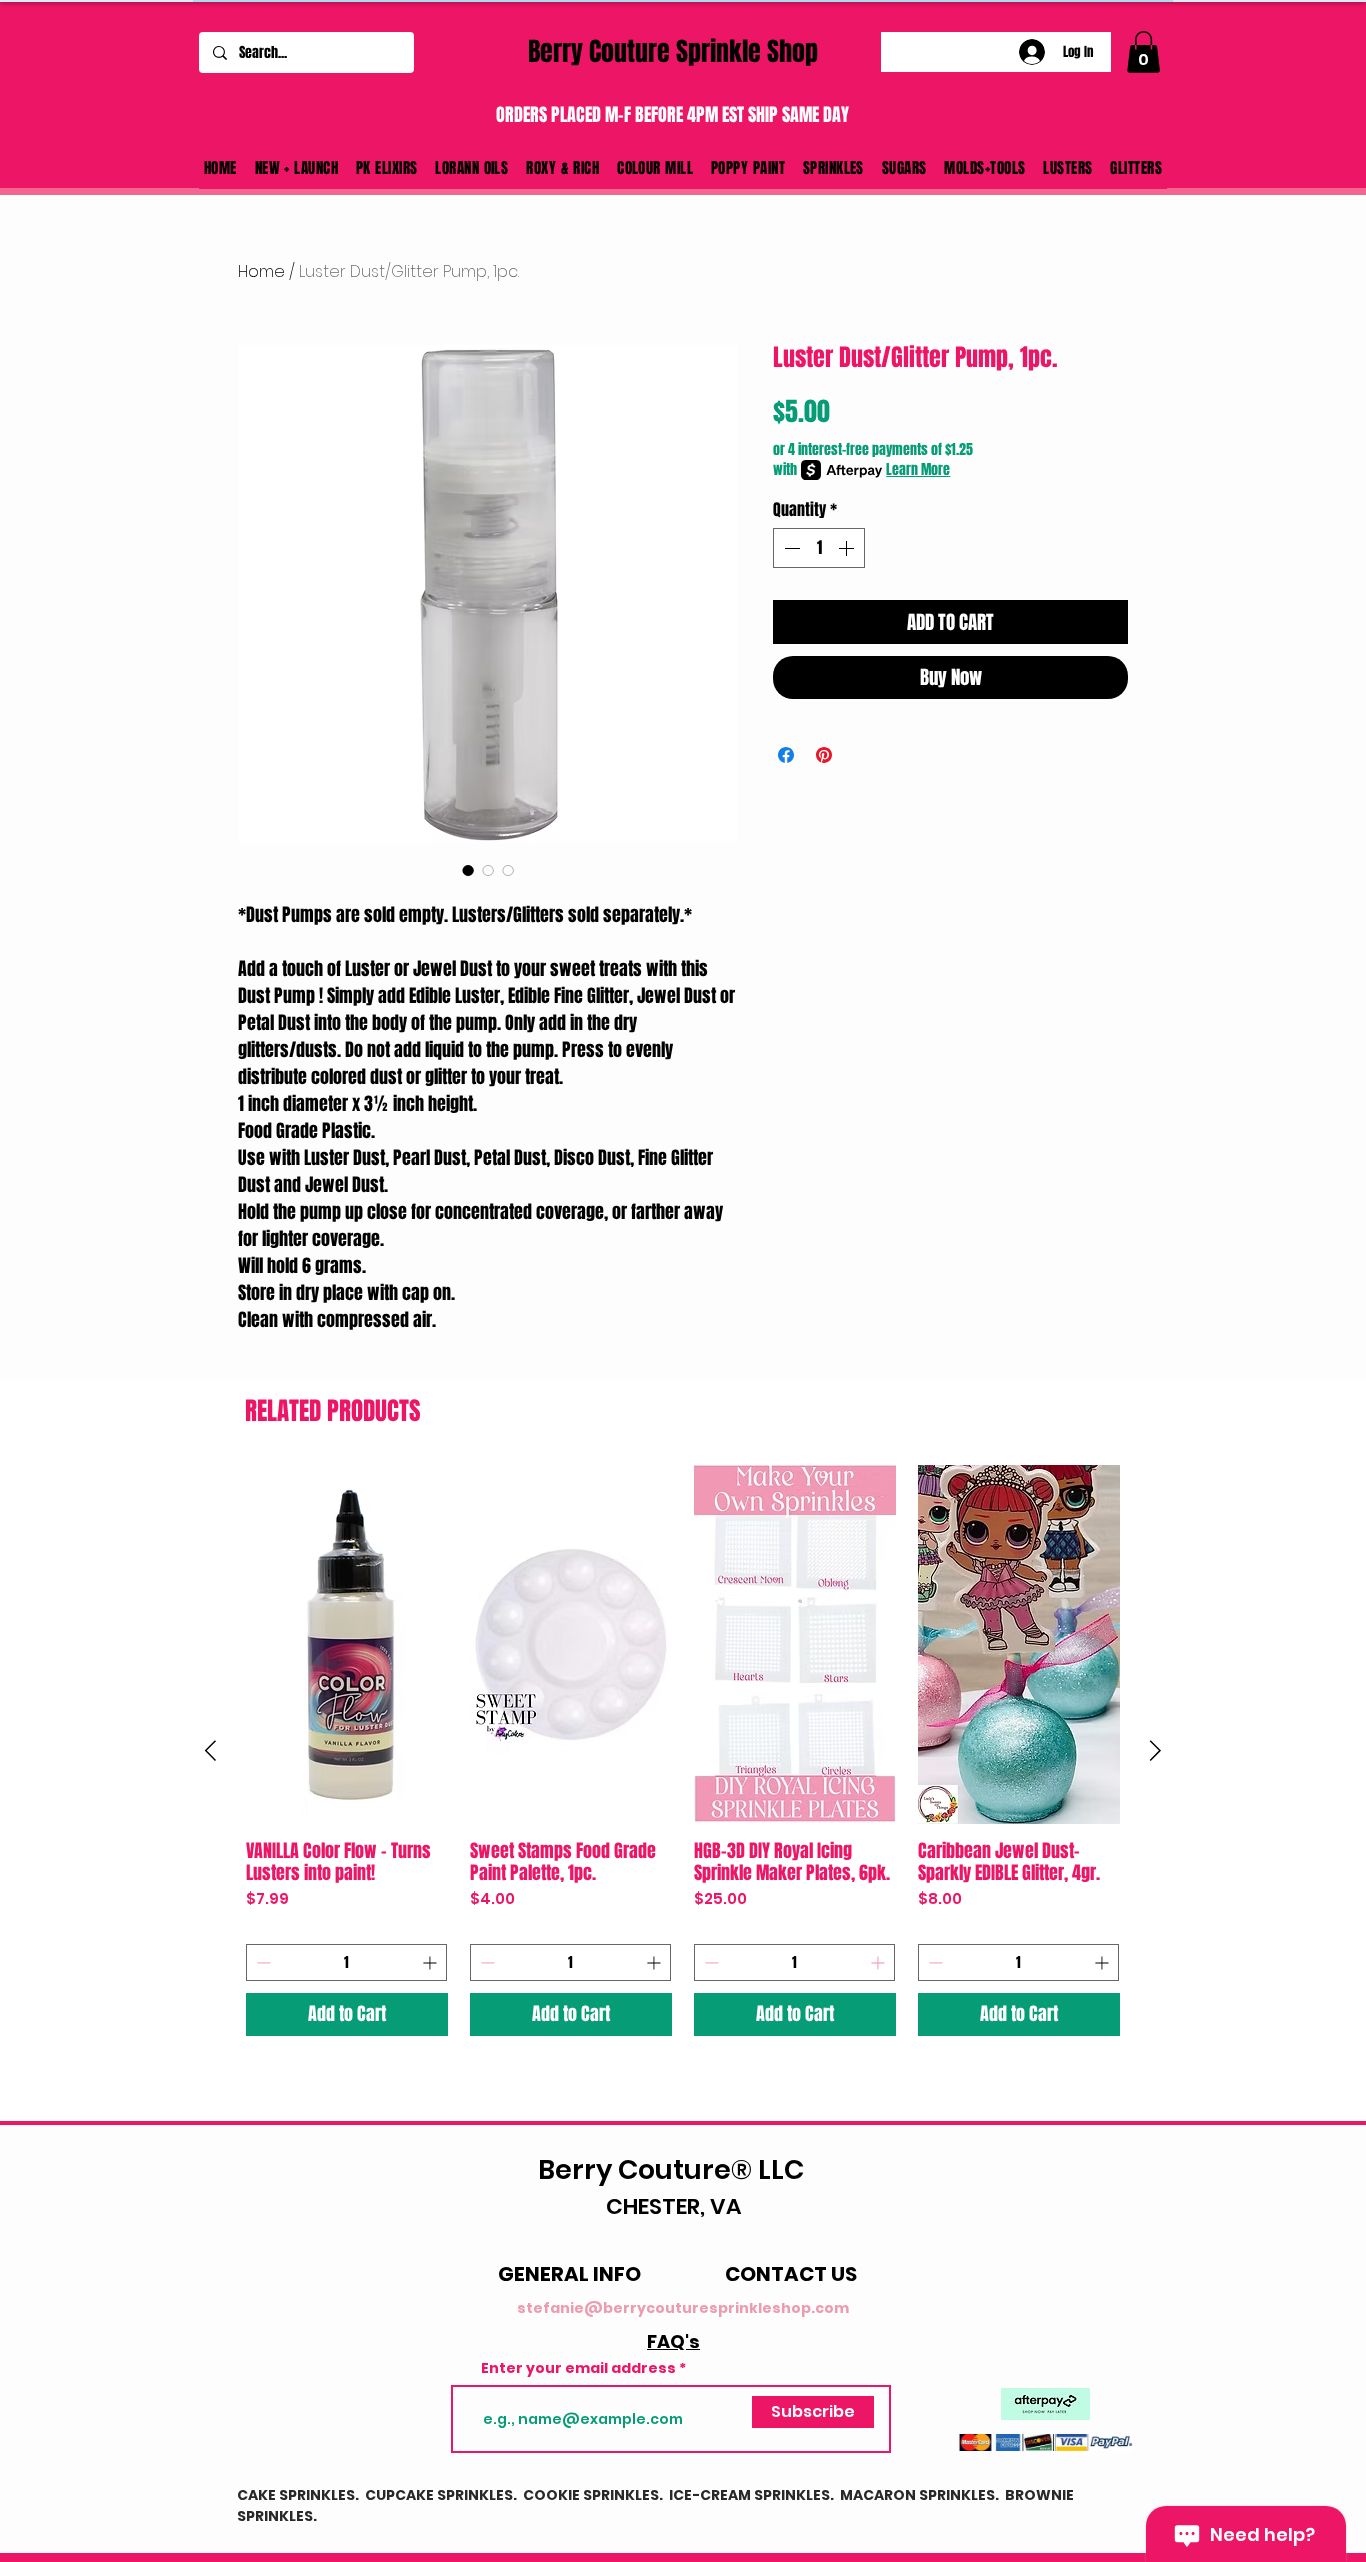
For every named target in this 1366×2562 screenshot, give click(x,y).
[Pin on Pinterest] (824, 755)
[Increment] (848, 548)
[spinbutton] (819, 548)
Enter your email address (578, 2368)
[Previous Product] (210, 1750)
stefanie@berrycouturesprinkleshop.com (683, 2308)
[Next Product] (1155, 1750)
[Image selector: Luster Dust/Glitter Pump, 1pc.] (488, 870)
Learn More (918, 470)
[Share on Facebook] (786, 755)
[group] (683, 1751)
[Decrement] (790, 548)
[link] (1143, 52)
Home (261, 271)
